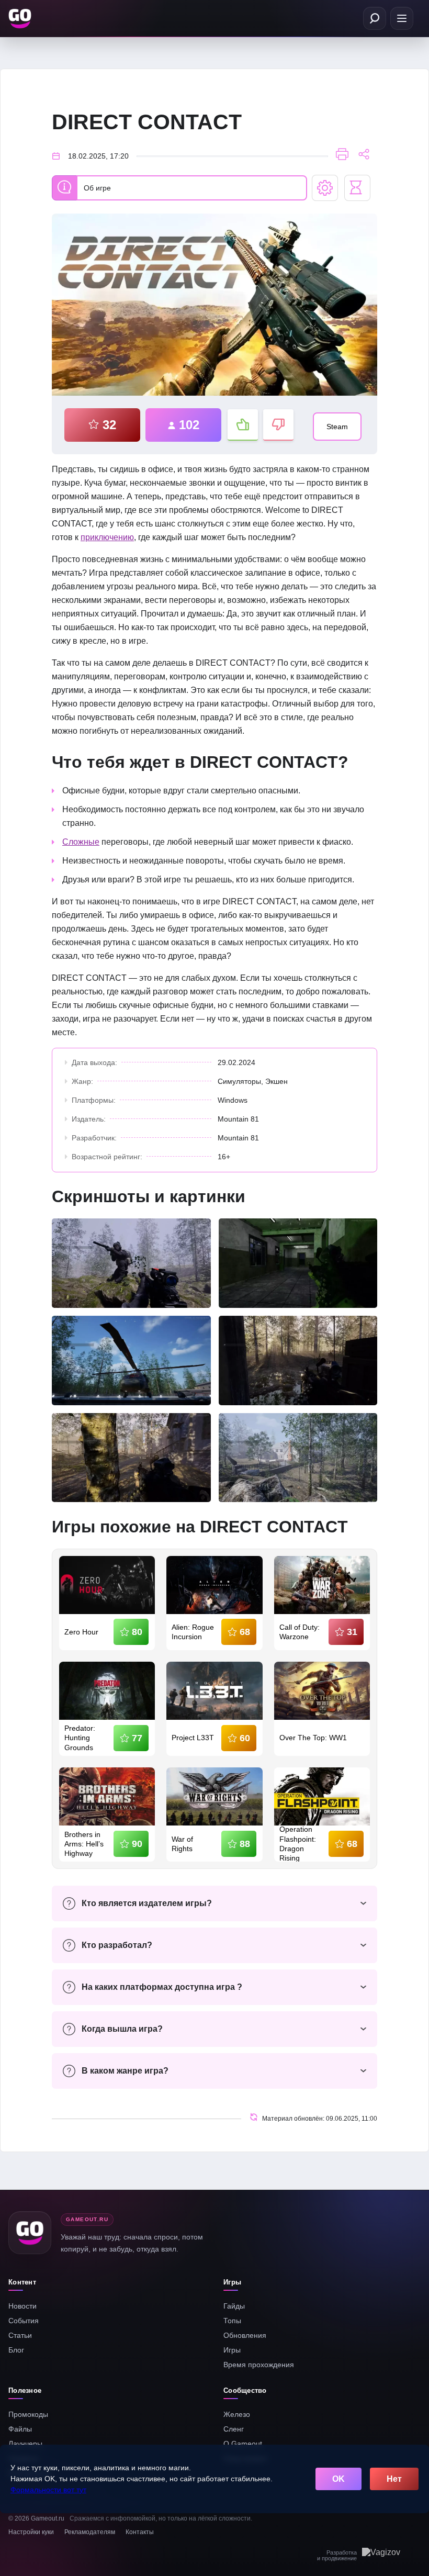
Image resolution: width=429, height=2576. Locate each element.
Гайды (234, 2306)
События (24, 2321)
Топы (232, 2321)
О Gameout (243, 2444)
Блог (16, 2350)
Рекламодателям (90, 2532)
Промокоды (28, 2414)
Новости (22, 2306)
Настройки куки (31, 2532)
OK (338, 2479)
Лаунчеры (25, 2444)
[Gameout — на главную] (21, 18)
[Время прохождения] (357, 188)
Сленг (234, 2429)
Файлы (20, 2429)
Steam (337, 427)
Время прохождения (259, 2365)
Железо (237, 2414)
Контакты (140, 2532)
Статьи (20, 2335)
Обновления (245, 2335)
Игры (232, 2350)
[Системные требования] (325, 188)
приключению (107, 537)
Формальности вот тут (48, 2490)
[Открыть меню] (402, 18)
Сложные (81, 842)
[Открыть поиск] (375, 18)
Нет (394, 2479)
